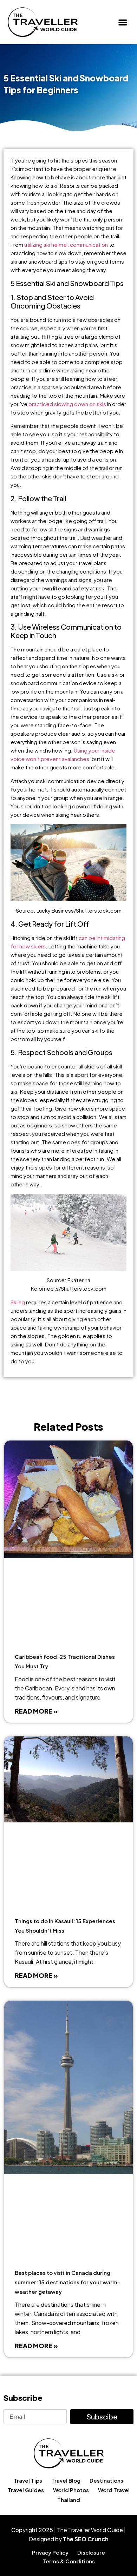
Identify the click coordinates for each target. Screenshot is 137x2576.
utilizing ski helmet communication (66, 244)
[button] (123, 22)
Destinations (106, 2480)
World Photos (71, 2490)
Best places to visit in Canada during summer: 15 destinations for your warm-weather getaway (67, 2282)
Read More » (36, 1711)
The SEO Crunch (86, 2539)
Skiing (18, 1302)
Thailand (69, 2500)
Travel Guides (26, 2490)
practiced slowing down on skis (67, 404)
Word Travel (114, 2490)
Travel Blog (66, 2480)
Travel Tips (28, 2480)
